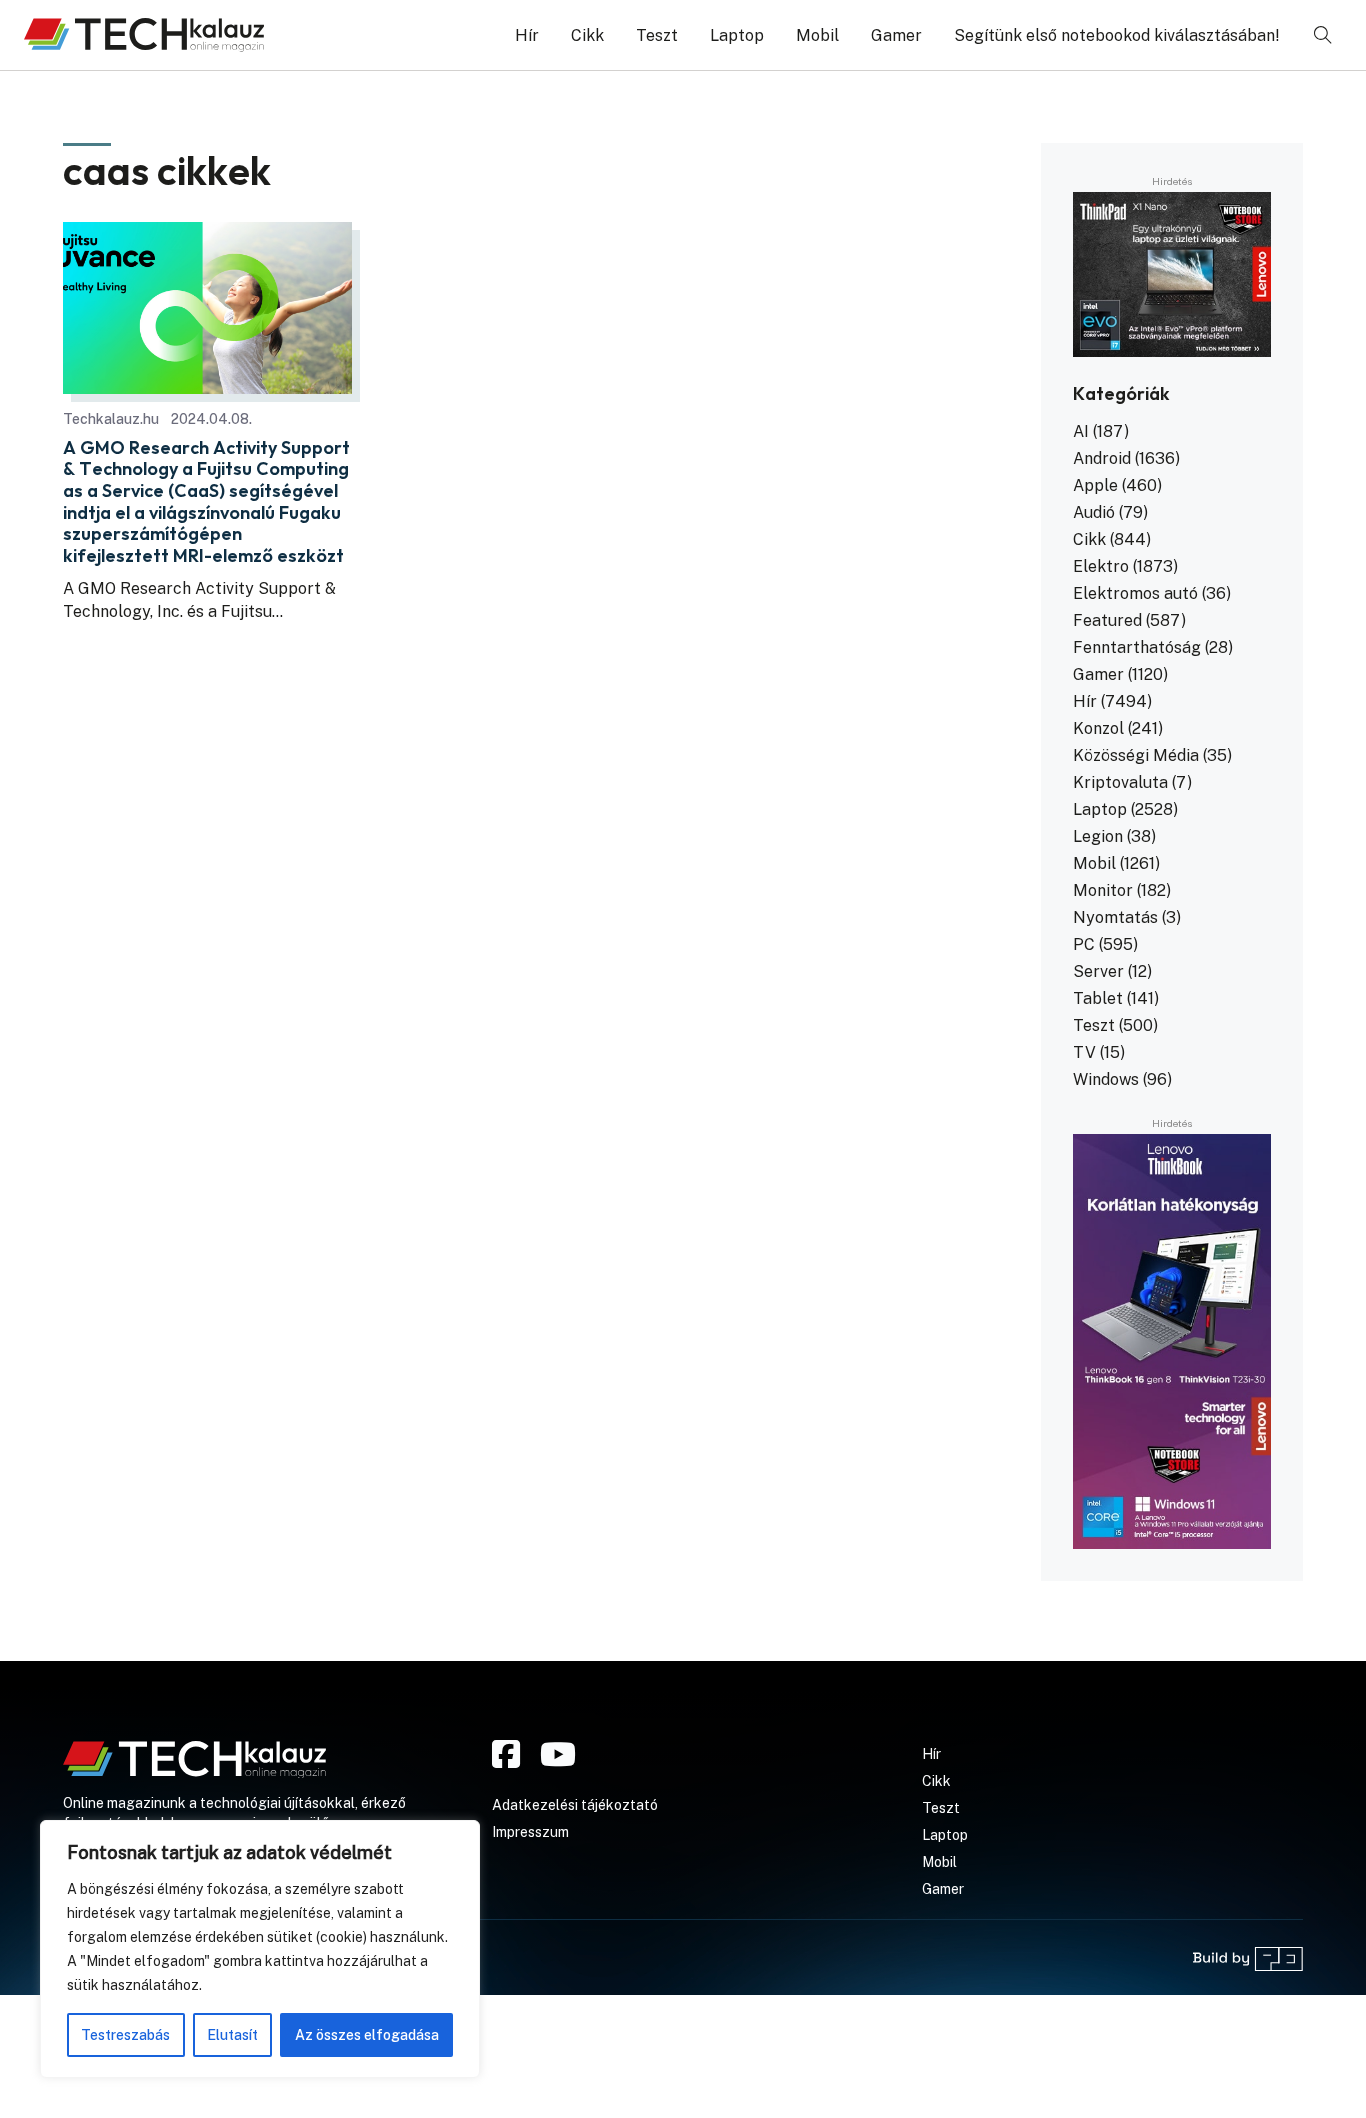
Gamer (896, 35)
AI (1081, 431)
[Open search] (1323, 35)
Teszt (657, 35)
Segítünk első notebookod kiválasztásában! (1117, 35)
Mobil (817, 35)
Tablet (1098, 998)
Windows (1106, 1079)
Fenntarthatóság (1137, 647)
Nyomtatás (1115, 917)
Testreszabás (125, 2035)
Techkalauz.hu (111, 419)
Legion (1098, 836)
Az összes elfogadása (367, 2035)
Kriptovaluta (1120, 782)
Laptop (737, 35)
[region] (260, 1949)
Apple (1095, 485)
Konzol (1098, 728)
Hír (527, 35)
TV (1084, 1052)
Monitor (1103, 890)
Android (1102, 458)
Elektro (1101, 566)
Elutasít (232, 2035)
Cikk (587, 35)
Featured (1107, 620)
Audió (1094, 512)
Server (1098, 971)
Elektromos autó (1135, 593)
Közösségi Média (1136, 755)
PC (1084, 944)
